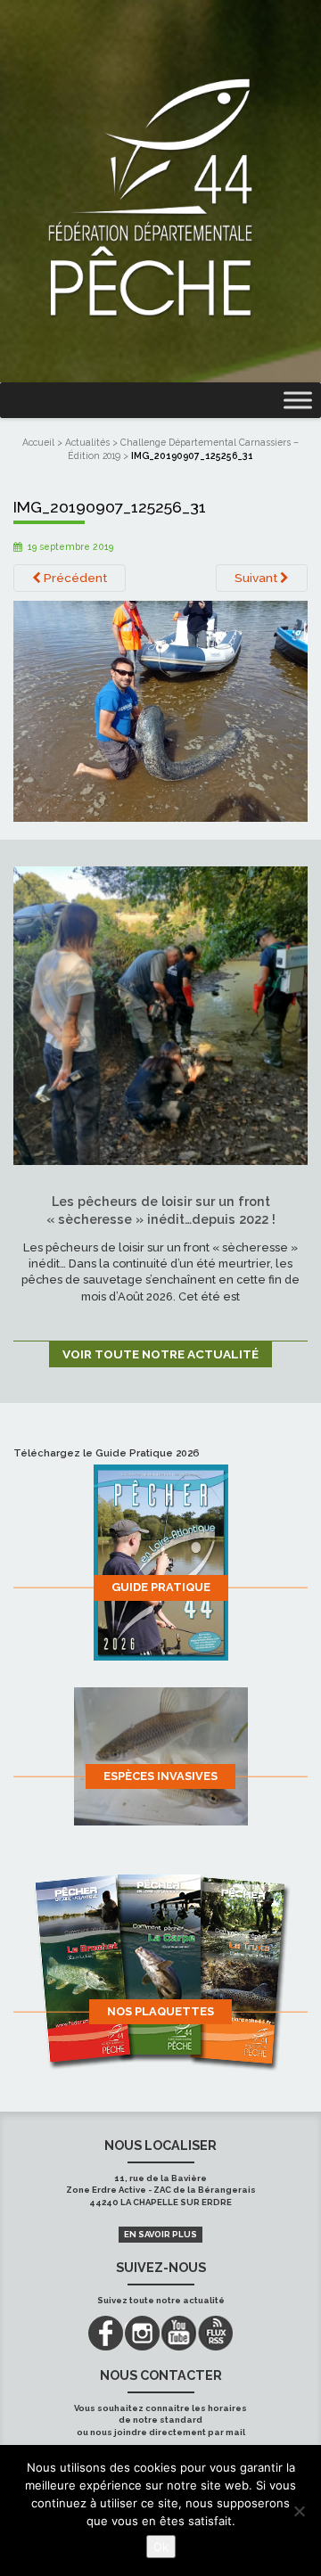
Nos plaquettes (160, 2011)
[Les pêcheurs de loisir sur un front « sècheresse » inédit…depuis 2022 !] (160, 1014)
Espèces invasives (160, 1776)
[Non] (299, 2511)
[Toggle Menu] (298, 401)
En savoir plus (160, 2234)
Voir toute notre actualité (160, 1354)
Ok (161, 2547)
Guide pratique (161, 1587)
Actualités (87, 442)
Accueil (38, 442)
